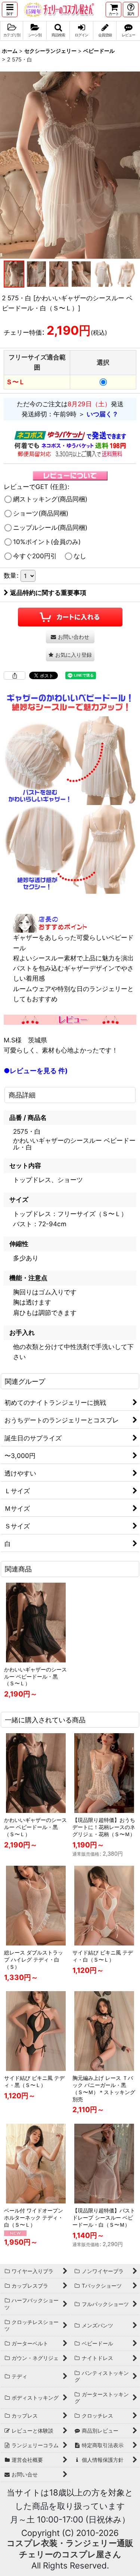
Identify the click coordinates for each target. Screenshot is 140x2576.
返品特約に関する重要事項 (48, 593)
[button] (10, 10)
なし (80, 556)
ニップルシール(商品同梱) (50, 528)
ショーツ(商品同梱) (41, 513)
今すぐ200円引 (35, 556)
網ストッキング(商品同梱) (50, 499)
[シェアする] (15, 675)
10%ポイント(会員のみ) (47, 542)
